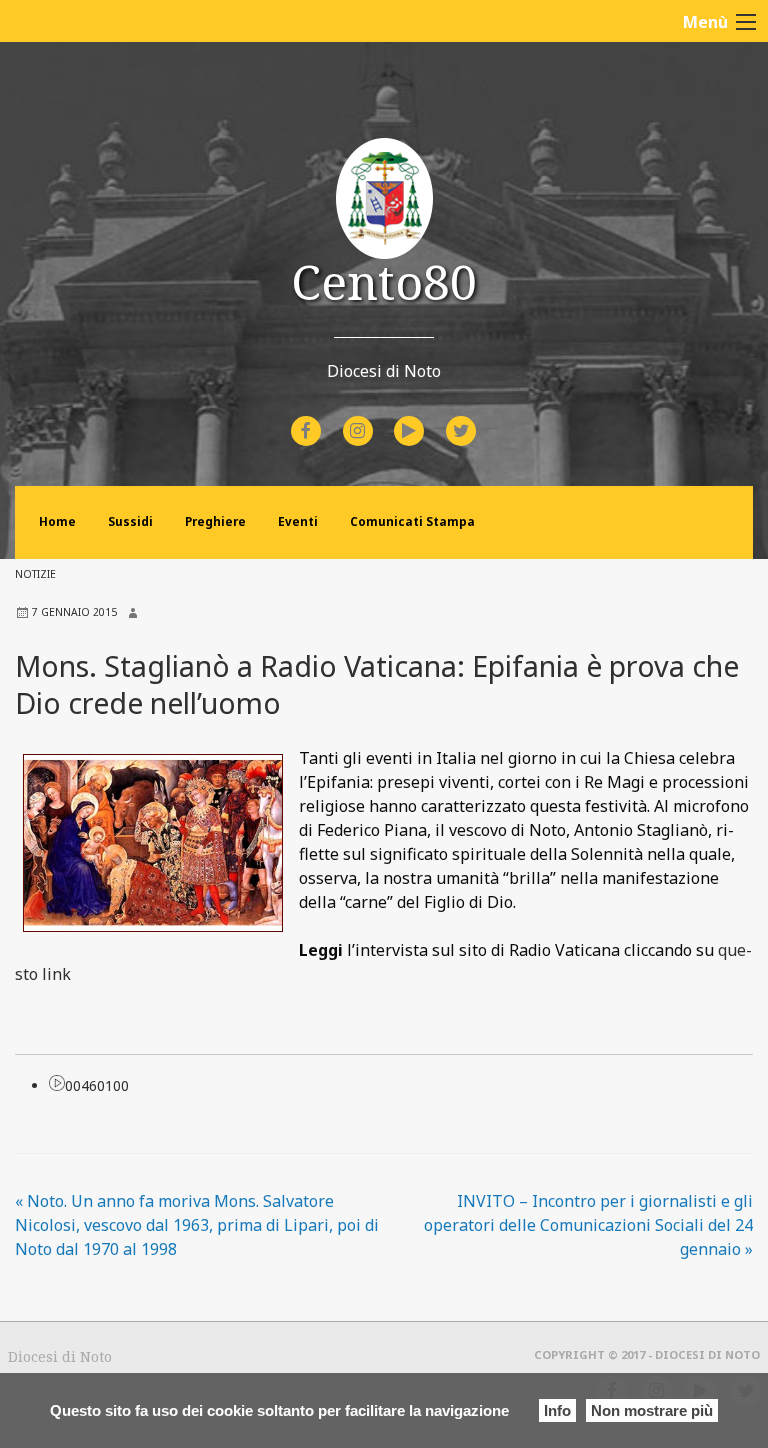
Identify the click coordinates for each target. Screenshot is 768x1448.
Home (57, 521)
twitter (477, 417)
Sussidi (130, 521)
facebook (324, 417)
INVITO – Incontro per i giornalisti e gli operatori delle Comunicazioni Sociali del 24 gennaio (588, 1225)
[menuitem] (309, 431)
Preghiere (215, 521)
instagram (375, 417)
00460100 (97, 1085)
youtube (427, 417)
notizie (35, 574)
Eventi (298, 521)
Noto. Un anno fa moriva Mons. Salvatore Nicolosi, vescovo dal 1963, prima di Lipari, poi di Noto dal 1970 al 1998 (197, 1225)
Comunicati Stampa (412, 521)
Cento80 (384, 281)
